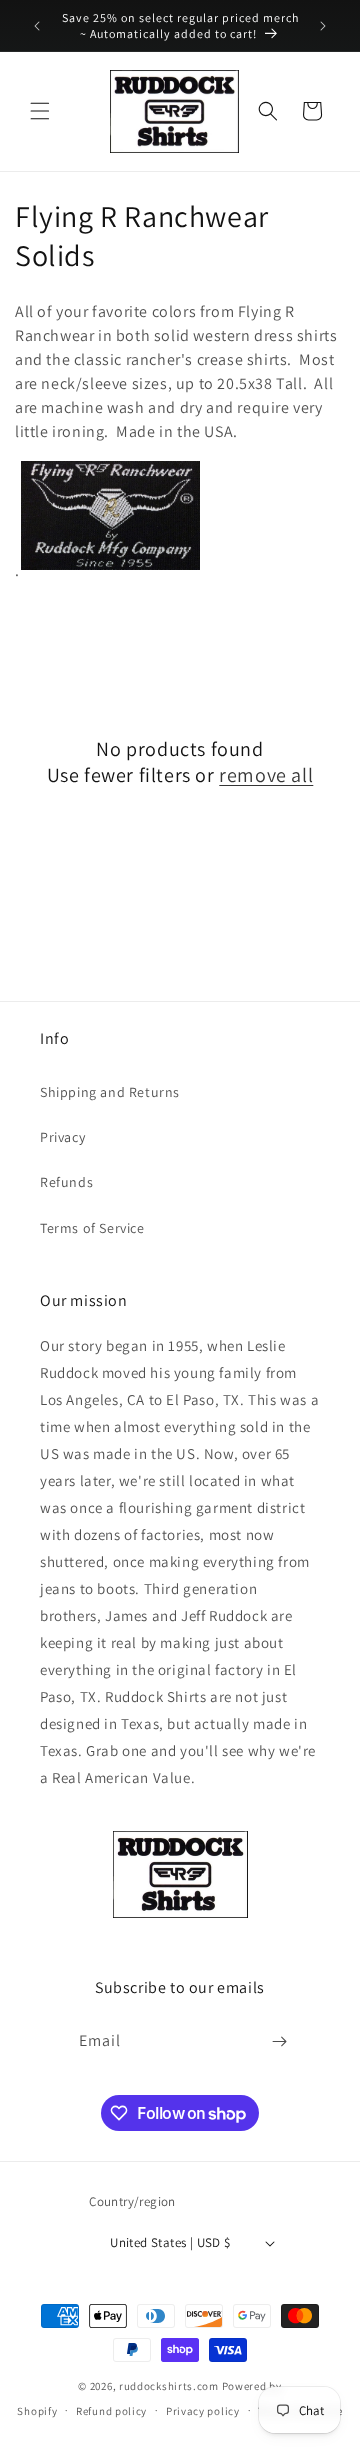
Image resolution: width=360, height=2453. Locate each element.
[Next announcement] (323, 26)
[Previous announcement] (37, 26)
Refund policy (111, 2411)
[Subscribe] (280, 2041)
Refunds (66, 1182)
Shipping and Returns (110, 1092)
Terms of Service (92, 1228)
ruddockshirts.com (169, 2386)
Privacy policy (203, 2411)
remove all (266, 775)
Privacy (62, 1137)
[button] (40, 111)
